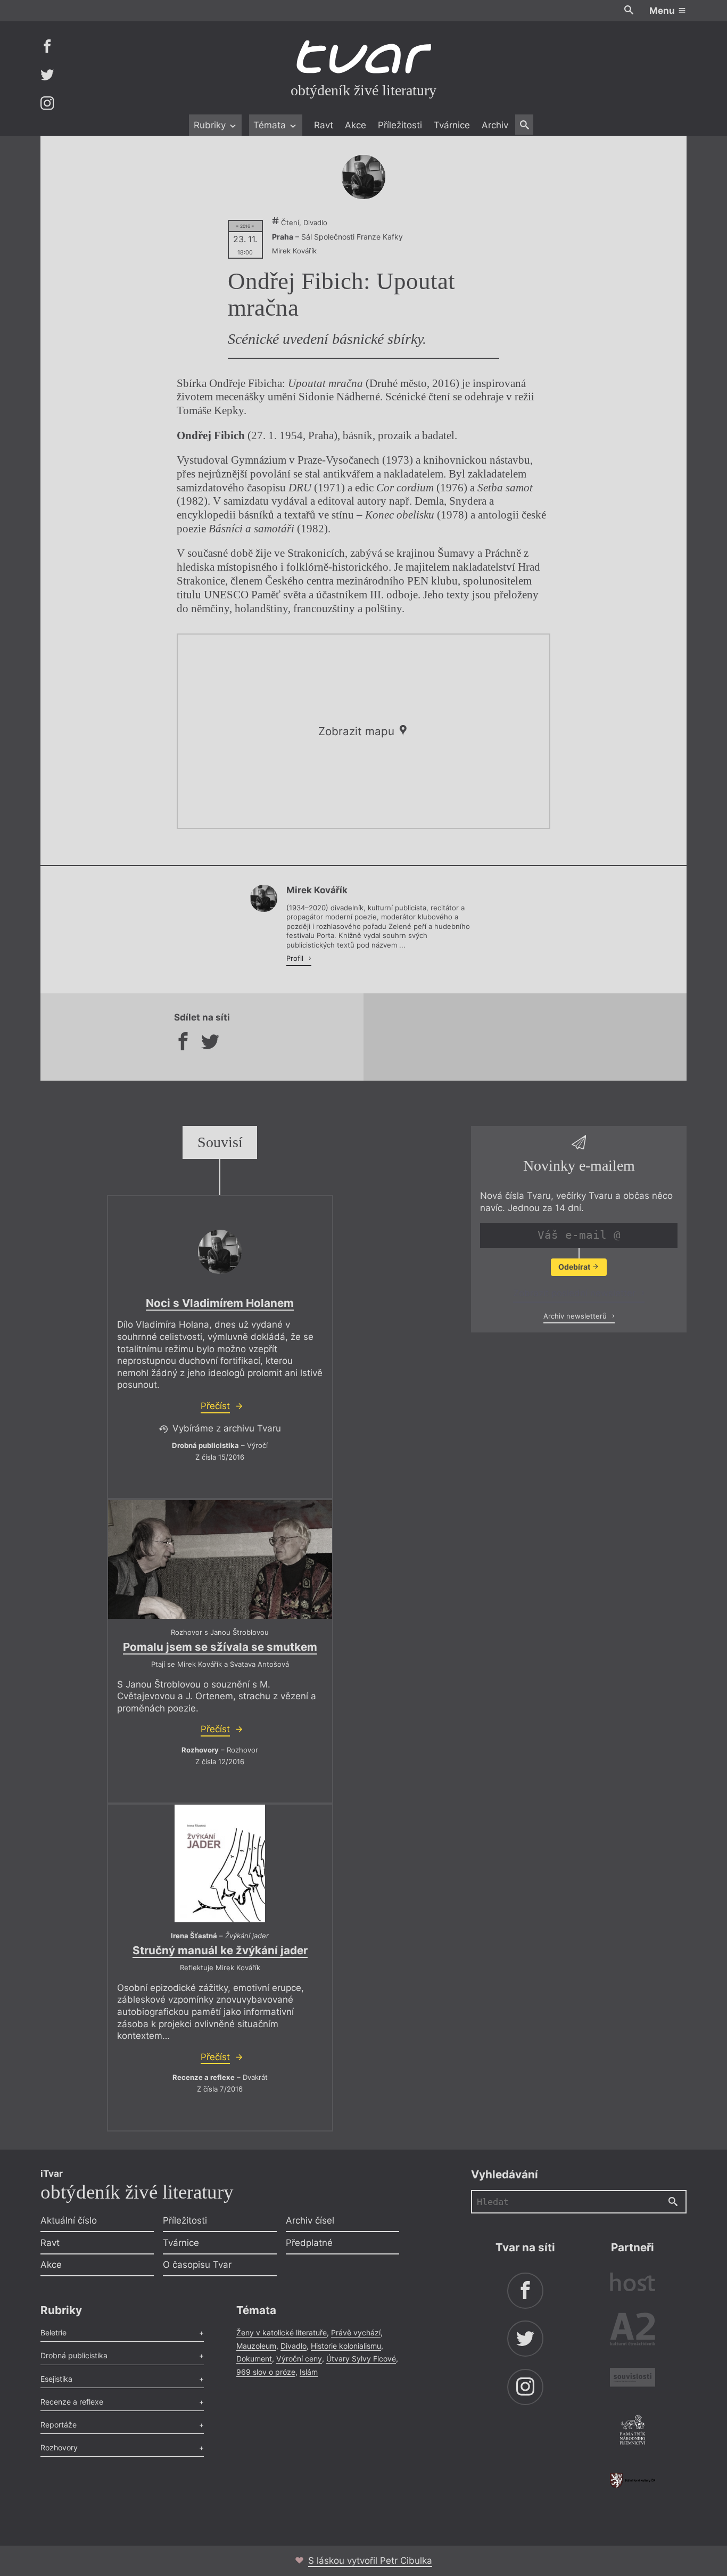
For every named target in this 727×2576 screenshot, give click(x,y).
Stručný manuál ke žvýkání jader (220, 1950)
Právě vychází (356, 2332)
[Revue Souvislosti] (633, 2379)
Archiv (495, 125)
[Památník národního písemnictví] (633, 2431)
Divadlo (294, 2346)
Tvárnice (452, 125)
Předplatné (309, 2243)
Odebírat (575, 1267)
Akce (356, 125)
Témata (271, 125)
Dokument (254, 2359)
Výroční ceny (299, 2359)
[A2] (633, 2331)
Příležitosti (400, 125)
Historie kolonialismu (346, 2346)
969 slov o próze (266, 2372)
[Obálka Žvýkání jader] (220, 1863)
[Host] (633, 2283)
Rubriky (211, 125)
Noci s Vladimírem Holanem (220, 1303)
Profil (296, 958)
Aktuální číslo (69, 2220)
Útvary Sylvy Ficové (361, 2359)
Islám (309, 2372)
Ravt (324, 125)
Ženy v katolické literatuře (282, 2332)
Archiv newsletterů (576, 1316)
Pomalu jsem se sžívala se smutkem (220, 1647)
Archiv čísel (310, 2220)
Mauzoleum (256, 2346)
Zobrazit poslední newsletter (576, 1293)
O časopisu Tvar (197, 2265)
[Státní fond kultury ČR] (633, 2480)
